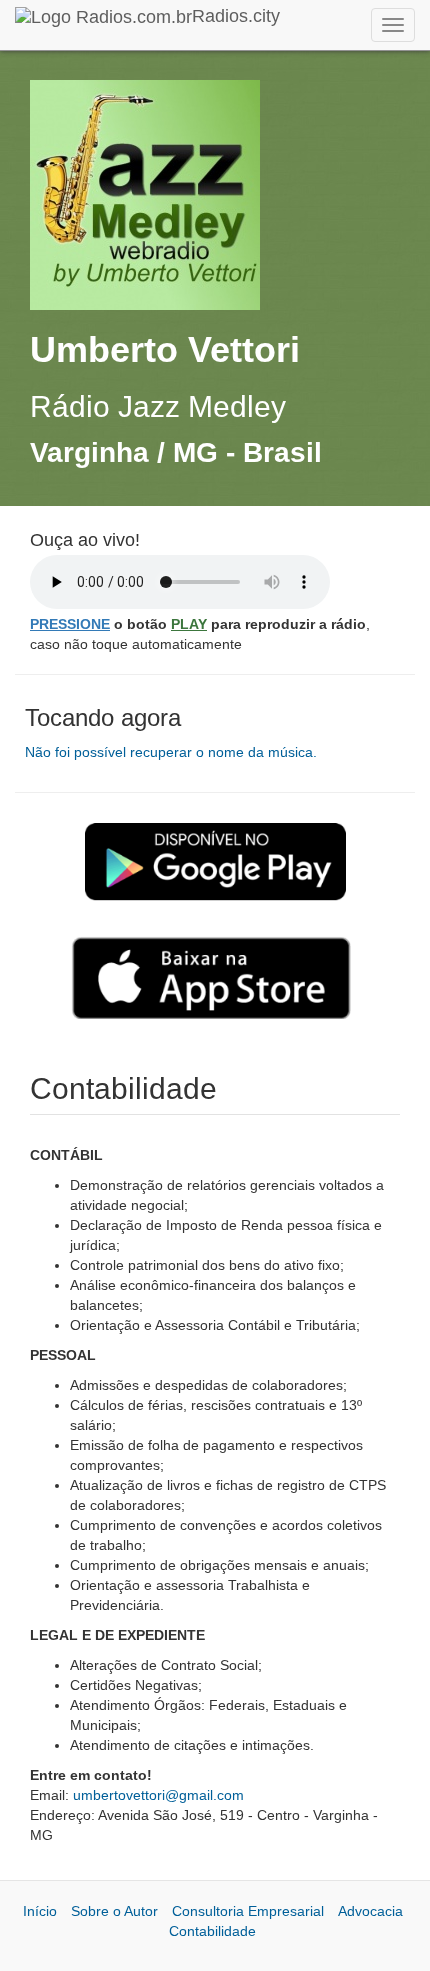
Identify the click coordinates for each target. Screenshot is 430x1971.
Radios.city (236, 16)
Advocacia (370, 1911)
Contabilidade (212, 1931)
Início (40, 1911)
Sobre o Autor (114, 1911)
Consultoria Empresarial (248, 1911)
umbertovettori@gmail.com (158, 1795)
